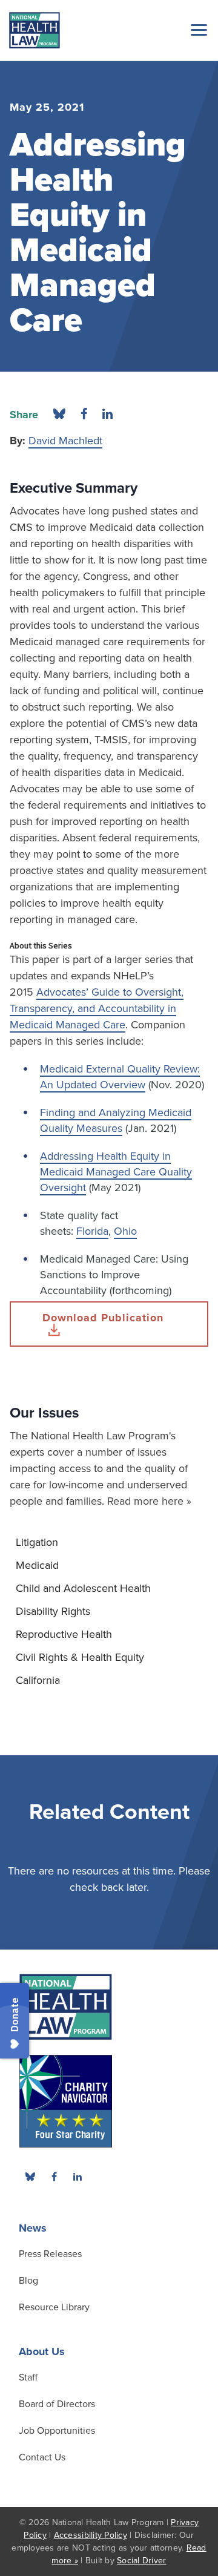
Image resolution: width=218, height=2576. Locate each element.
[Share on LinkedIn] (107, 415)
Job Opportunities (57, 2431)
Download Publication (103, 1318)
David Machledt (65, 441)
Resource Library (54, 2307)
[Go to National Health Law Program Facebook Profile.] (54, 2177)
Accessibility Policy (91, 2535)
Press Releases (50, 2254)
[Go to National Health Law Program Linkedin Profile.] (78, 2177)
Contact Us (42, 2457)
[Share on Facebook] (84, 415)
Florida (92, 1231)
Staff (28, 2377)
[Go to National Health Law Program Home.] (35, 30)
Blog (28, 2281)
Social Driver (141, 2561)
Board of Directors (57, 2404)
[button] (197, 30)
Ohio (125, 1231)
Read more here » (149, 1501)
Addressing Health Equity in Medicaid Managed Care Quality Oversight (116, 1172)
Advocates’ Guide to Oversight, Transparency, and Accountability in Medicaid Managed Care (97, 1008)
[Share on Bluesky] (59, 415)
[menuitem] (109, 1542)
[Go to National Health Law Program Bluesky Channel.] (30, 2177)
